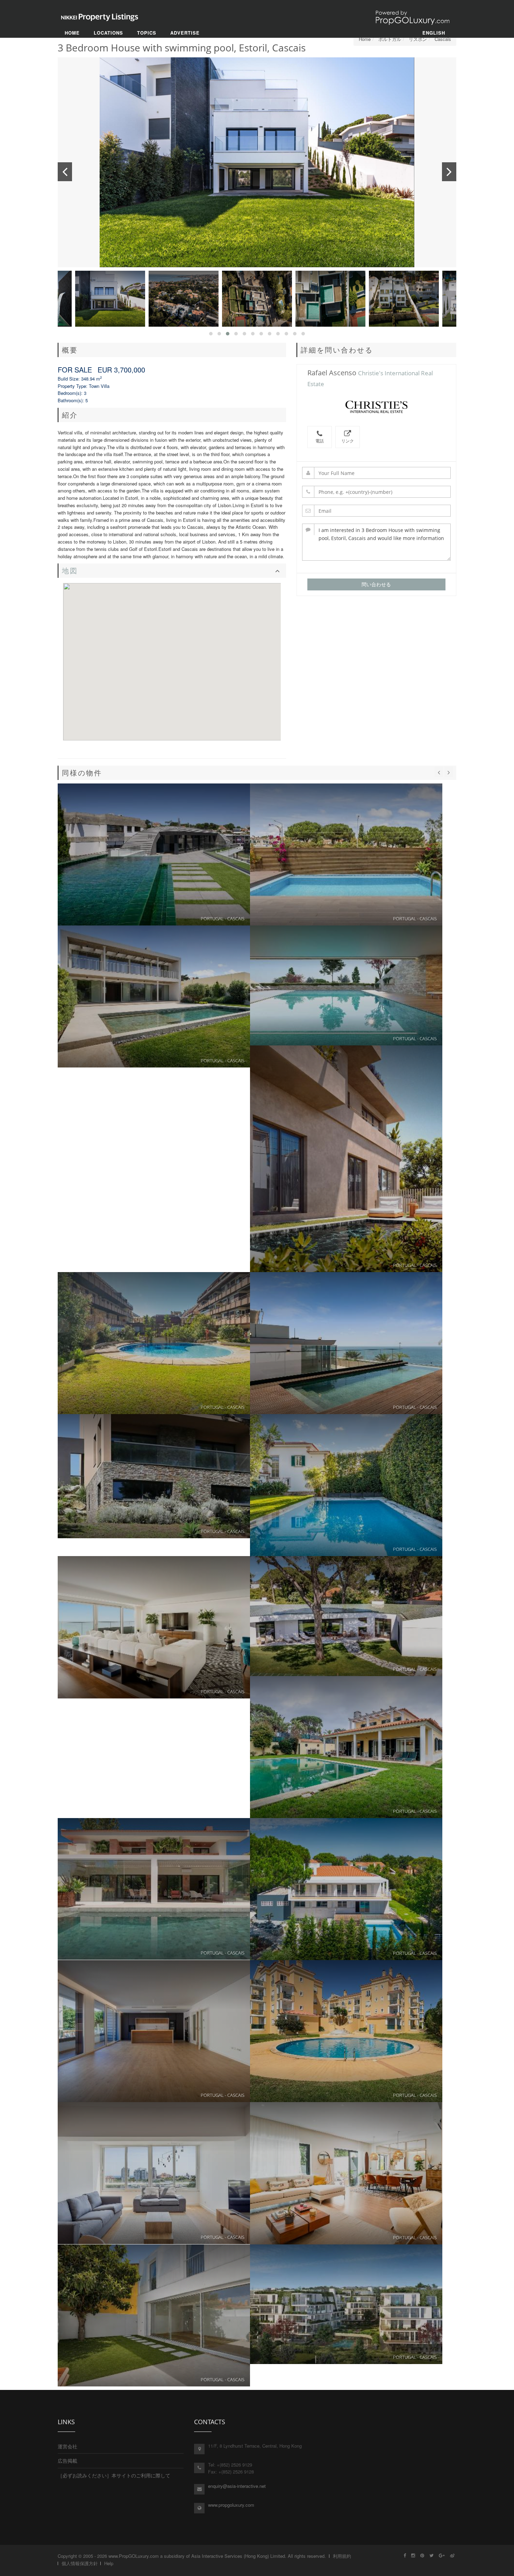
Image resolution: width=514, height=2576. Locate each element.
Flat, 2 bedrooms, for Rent (346, 2031)
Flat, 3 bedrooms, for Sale (154, 2031)
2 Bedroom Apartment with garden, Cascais (346, 985)
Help (109, 2563)
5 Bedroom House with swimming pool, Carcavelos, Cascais (154, 996)
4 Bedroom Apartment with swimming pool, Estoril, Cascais (154, 854)
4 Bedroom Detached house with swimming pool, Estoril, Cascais (346, 1485)
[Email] (377, 511)
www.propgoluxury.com (231, 2505)
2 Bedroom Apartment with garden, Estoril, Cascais (154, 1343)
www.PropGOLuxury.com (134, 2556)
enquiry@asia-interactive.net (237, 2486)
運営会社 (67, 2446)
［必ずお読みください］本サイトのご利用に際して (114, 2475)
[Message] (377, 542)
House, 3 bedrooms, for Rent (154, 2315)
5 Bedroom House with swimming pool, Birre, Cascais (154, 1889)
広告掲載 (67, 2461)
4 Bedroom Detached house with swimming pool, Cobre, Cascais (346, 854)
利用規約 (342, 2556)
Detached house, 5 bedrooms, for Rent (346, 1889)
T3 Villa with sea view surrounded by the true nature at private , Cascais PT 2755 (154, 1476)
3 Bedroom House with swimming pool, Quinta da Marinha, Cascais (346, 1616)
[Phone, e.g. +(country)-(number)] (377, 492)
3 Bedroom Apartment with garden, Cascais (346, 2304)
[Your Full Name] (377, 473)
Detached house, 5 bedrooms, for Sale (346, 1747)
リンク (348, 441)
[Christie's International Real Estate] (376, 407)
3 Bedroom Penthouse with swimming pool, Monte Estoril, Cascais (154, 1627)
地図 (70, 571)
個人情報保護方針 (80, 2563)
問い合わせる (376, 584)
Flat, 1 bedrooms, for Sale (154, 2173)
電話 (320, 441)
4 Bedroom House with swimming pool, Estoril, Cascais (346, 2173)
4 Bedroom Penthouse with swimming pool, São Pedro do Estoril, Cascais (346, 1343)
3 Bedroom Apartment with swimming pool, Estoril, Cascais (346, 1159)
